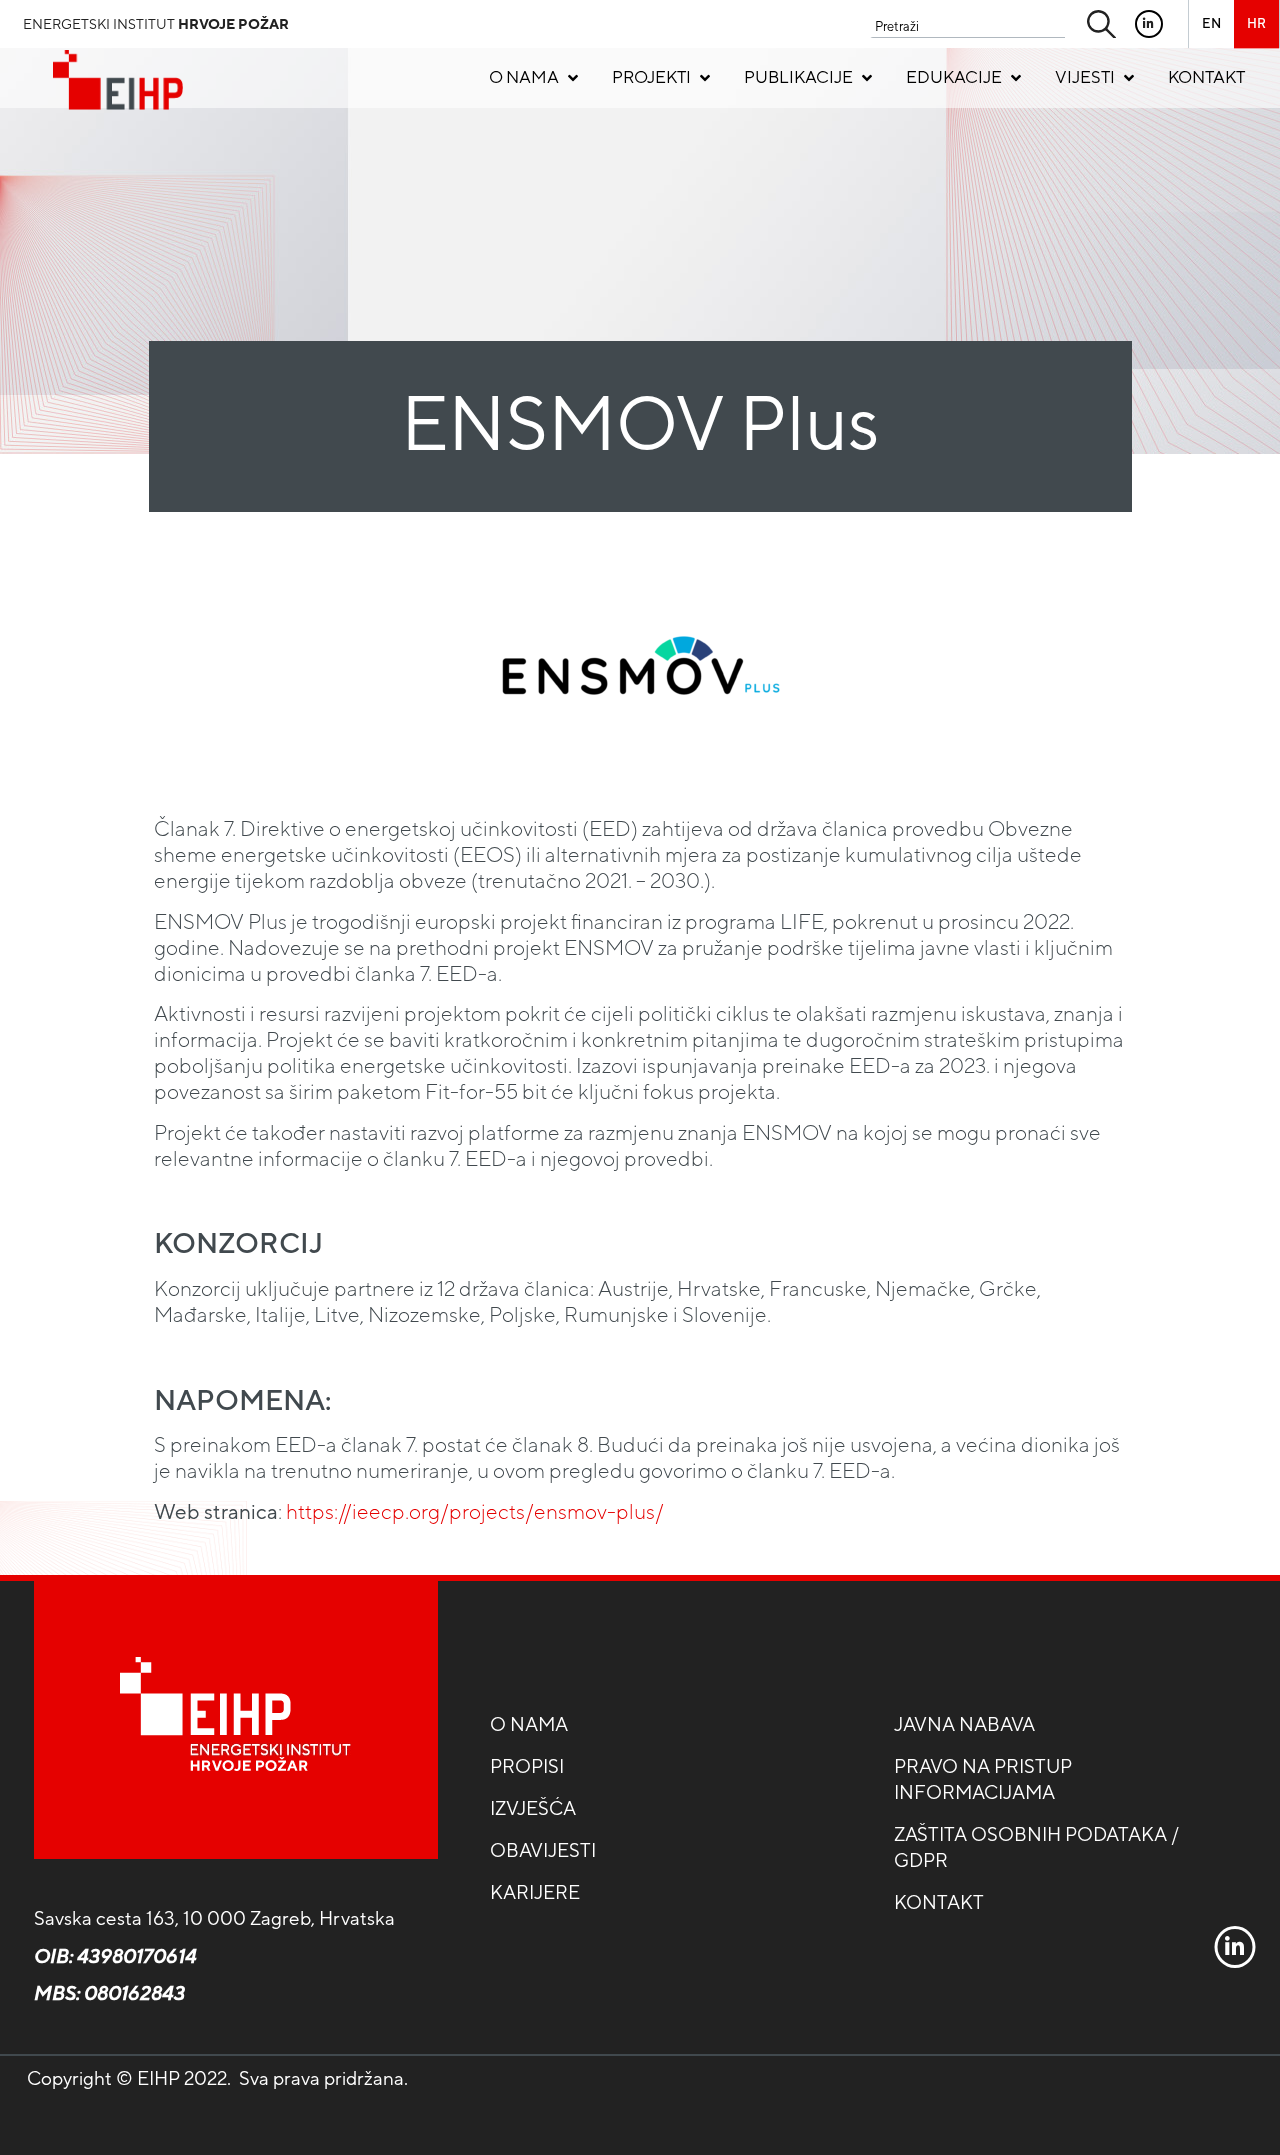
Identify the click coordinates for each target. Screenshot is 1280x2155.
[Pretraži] (1102, 27)
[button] (535, 78)
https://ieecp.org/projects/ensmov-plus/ (475, 1511)
